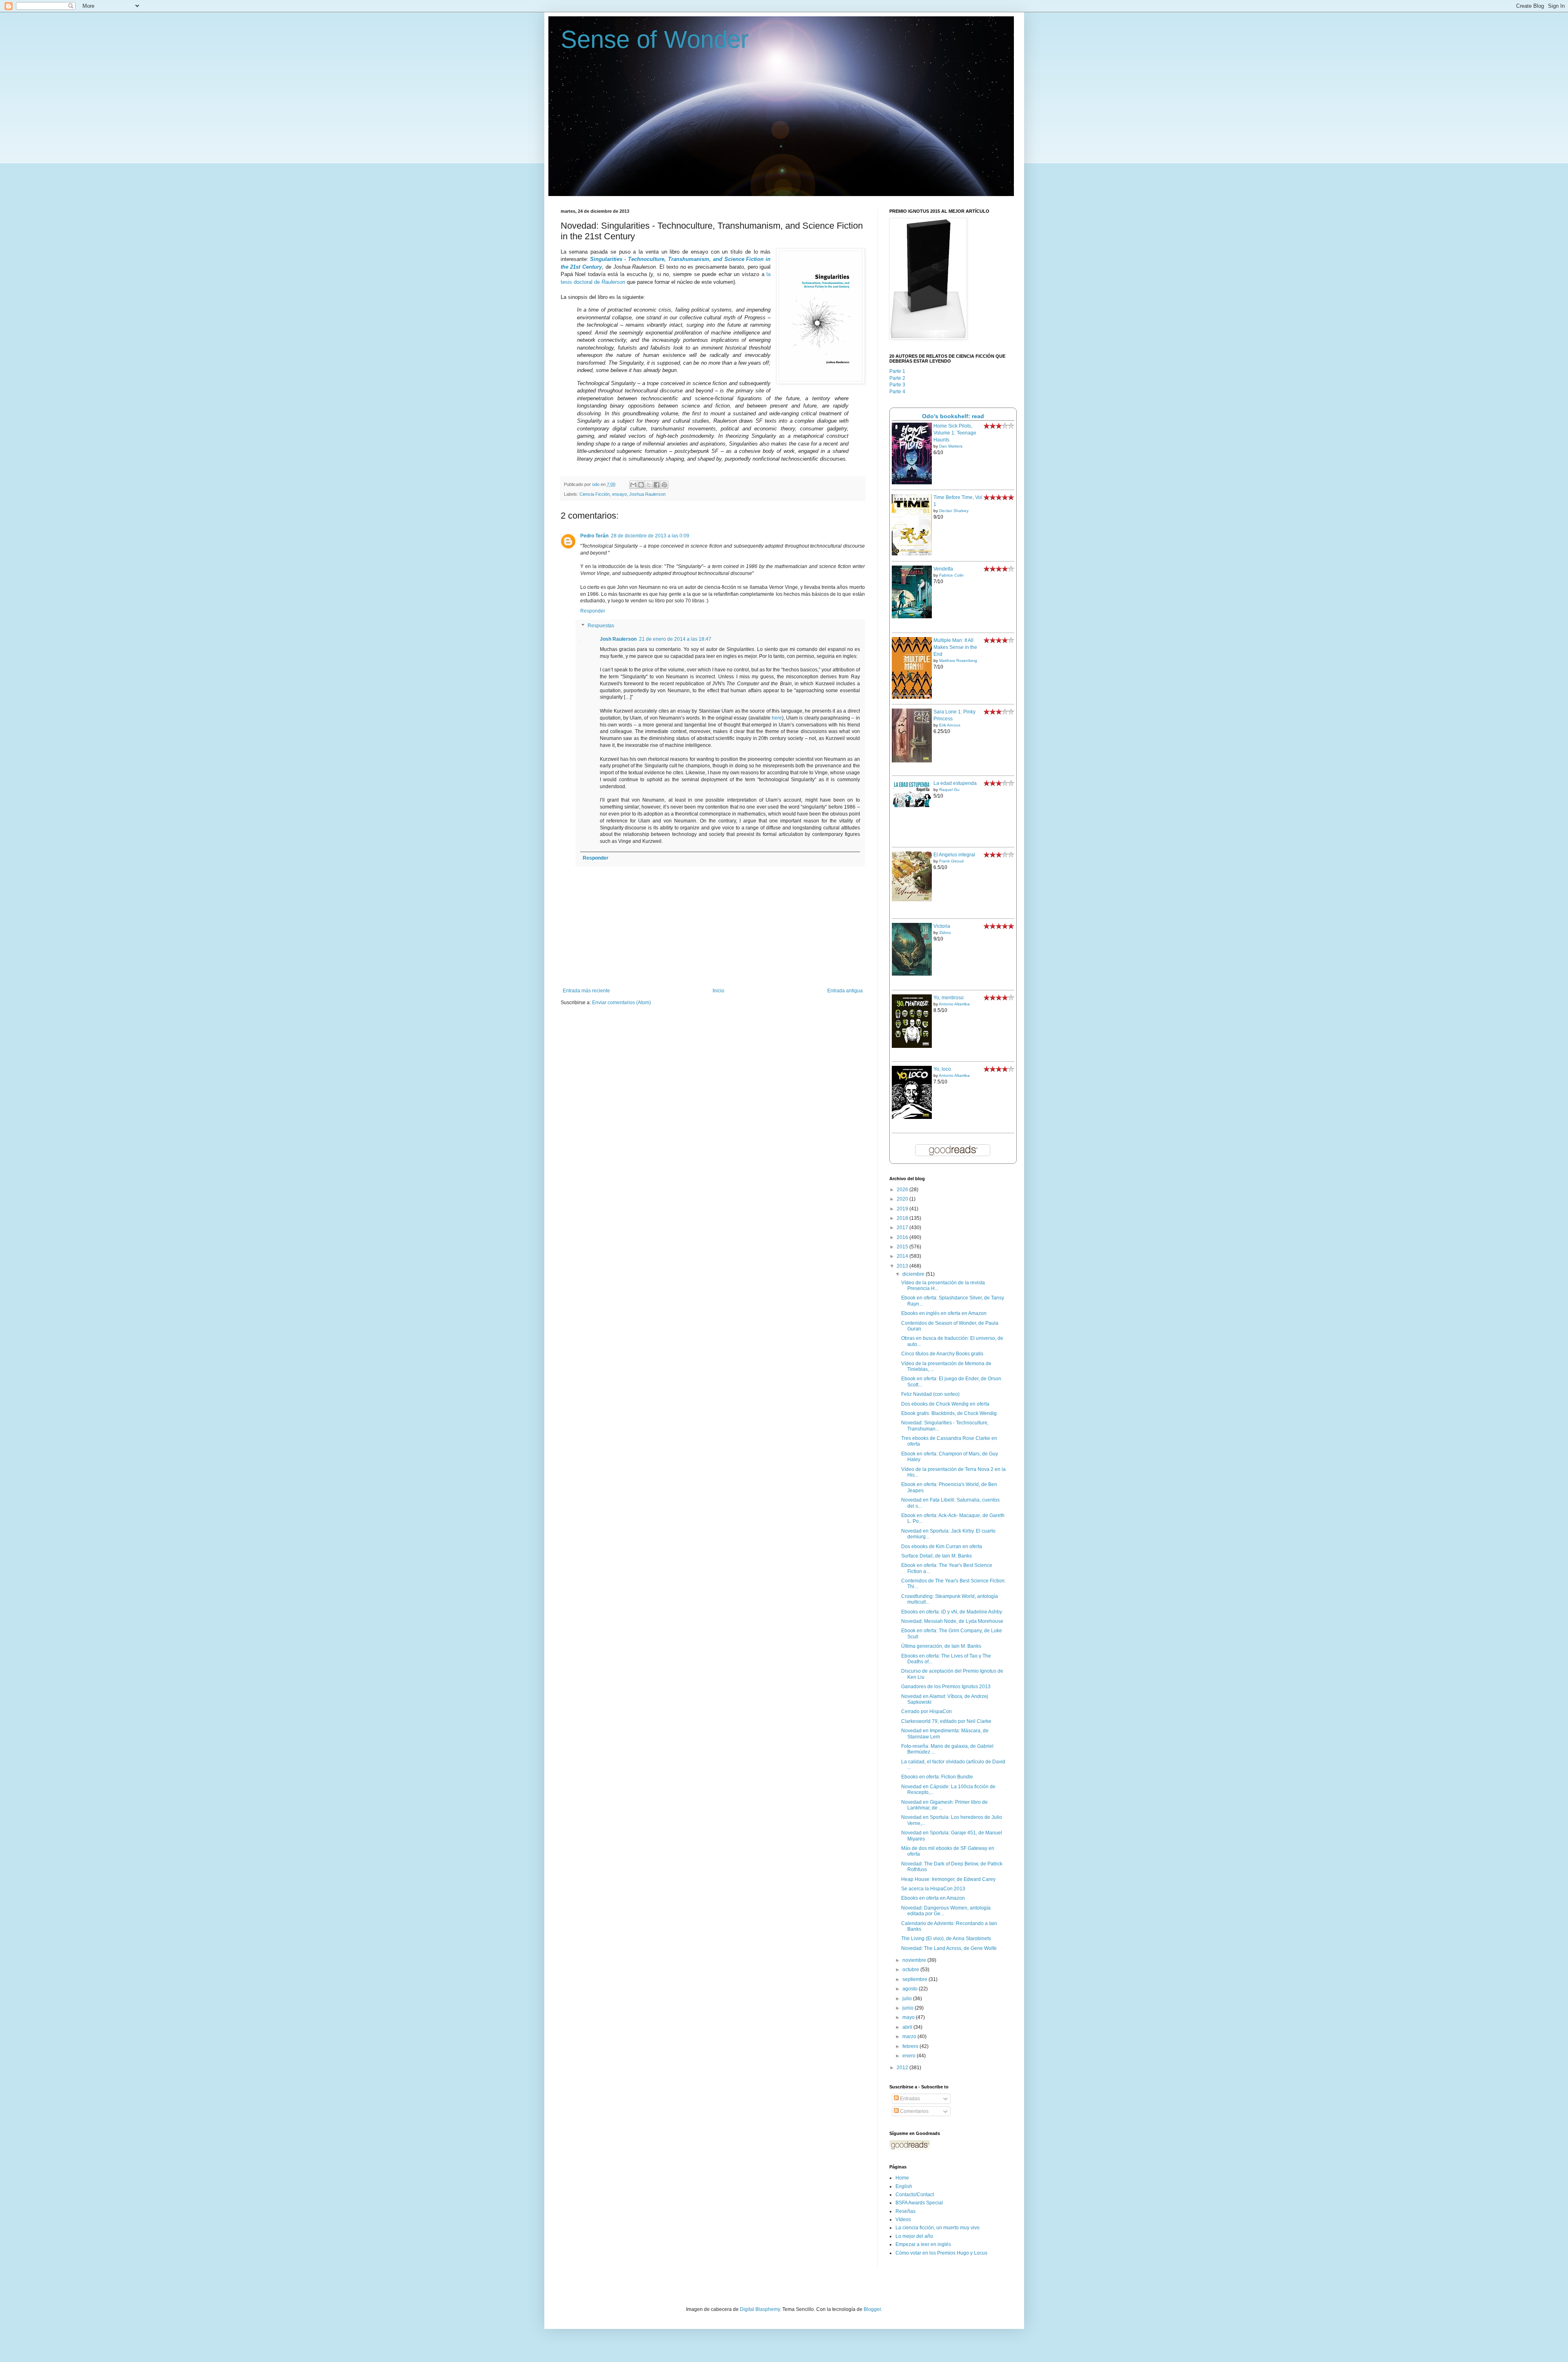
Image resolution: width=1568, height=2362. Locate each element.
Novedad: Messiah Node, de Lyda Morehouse (952, 1621)
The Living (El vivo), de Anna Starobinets (946, 1939)
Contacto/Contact (915, 2195)
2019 (903, 1209)
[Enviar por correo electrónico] (633, 485)
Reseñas (905, 2211)
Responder (593, 611)
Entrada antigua (845, 991)
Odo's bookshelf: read (953, 416)
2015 (903, 1247)
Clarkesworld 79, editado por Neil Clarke (946, 1721)
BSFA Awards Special (919, 2203)
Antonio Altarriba (954, 1004)
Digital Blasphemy (760, 2309)
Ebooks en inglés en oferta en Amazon (944, 1313)
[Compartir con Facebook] (657, 485)
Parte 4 (897, 392)
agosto (911, 1989)
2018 (903, 1218)
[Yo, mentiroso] (912, 1046)
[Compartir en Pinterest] (664, 485)
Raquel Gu (949, 790)
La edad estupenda (955, 783)
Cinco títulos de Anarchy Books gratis (942, 1354)
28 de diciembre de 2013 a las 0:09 (650, 536)
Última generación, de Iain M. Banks (941, 1646)
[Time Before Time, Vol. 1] (912, 554)
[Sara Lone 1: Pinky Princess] (912, 761)
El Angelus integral (954, 855)
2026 (903, 1190)
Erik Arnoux (950, 725)
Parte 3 (897, 385)
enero (910, 2056)
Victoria (942, 926)
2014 (903, 1256)
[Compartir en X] (649, 485)
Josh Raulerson (618, 639)
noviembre (915, 1960)
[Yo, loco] (912, 1117)
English (904, 2186)
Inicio (718, 991)
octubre (911, 1970)
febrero (911, 2046)
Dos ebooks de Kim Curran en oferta (942, 1546)
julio (908, 1999)
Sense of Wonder (655, 39)
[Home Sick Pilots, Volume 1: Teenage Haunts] (912, 483)
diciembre (914, 1274)
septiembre (915, 1979)
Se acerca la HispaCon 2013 (933, 1889)
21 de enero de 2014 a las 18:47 (675, 639)
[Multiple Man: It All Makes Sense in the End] (912, 697)
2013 (903, 1266)
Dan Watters (951, 446)
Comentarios (914, 2111)
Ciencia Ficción (595, 494)
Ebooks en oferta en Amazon (933, 1898)
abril (908, 2027)
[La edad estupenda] (912, 807)
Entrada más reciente (586, 991)
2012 (903, 2068)
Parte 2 (897, 378)
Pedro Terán (594, 536)
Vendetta (943, 569)
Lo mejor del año (914, 2236)
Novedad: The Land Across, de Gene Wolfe (949, 1948)
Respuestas (601, 626)
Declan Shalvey (954, 511)
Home (902, 2178)
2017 (903, 1228)
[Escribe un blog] (641, 485)
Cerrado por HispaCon (927, 1711)
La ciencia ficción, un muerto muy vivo (938, 2228)
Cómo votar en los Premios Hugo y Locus (941, 2253)
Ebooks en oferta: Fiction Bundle (937, 1777)
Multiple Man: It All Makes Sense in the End (955, 647)
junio (909, 2008)
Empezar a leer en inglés (923, 2244)
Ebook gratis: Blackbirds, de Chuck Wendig (949, 1413)
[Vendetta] (912, 617)
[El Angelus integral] (912, 900)
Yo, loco (942, 1069)
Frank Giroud (951, 861)
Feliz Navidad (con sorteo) (930, 1394)
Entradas (909, 2099)
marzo (910, 2037)
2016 (903, 1237)
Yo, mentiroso (949, 998)
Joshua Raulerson (647, 494)
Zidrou (945, 933)
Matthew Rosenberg (958, 661)
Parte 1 (897, 371)
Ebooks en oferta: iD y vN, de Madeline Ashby (952, 1612)
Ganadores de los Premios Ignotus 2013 (946, 1687)
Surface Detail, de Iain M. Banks (937, 1556)
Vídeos (903, 2219)
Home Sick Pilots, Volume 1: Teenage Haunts (955, 433)
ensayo (619, 494)
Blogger (872, 2309)
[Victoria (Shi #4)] (912, 974)
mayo (909, 2017)
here (777, 718)
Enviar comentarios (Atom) (621, 1003)
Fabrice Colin (951, 575)
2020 (903, 1199)
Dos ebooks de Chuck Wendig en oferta (945, 1404)
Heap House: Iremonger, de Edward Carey (948, 1879)
